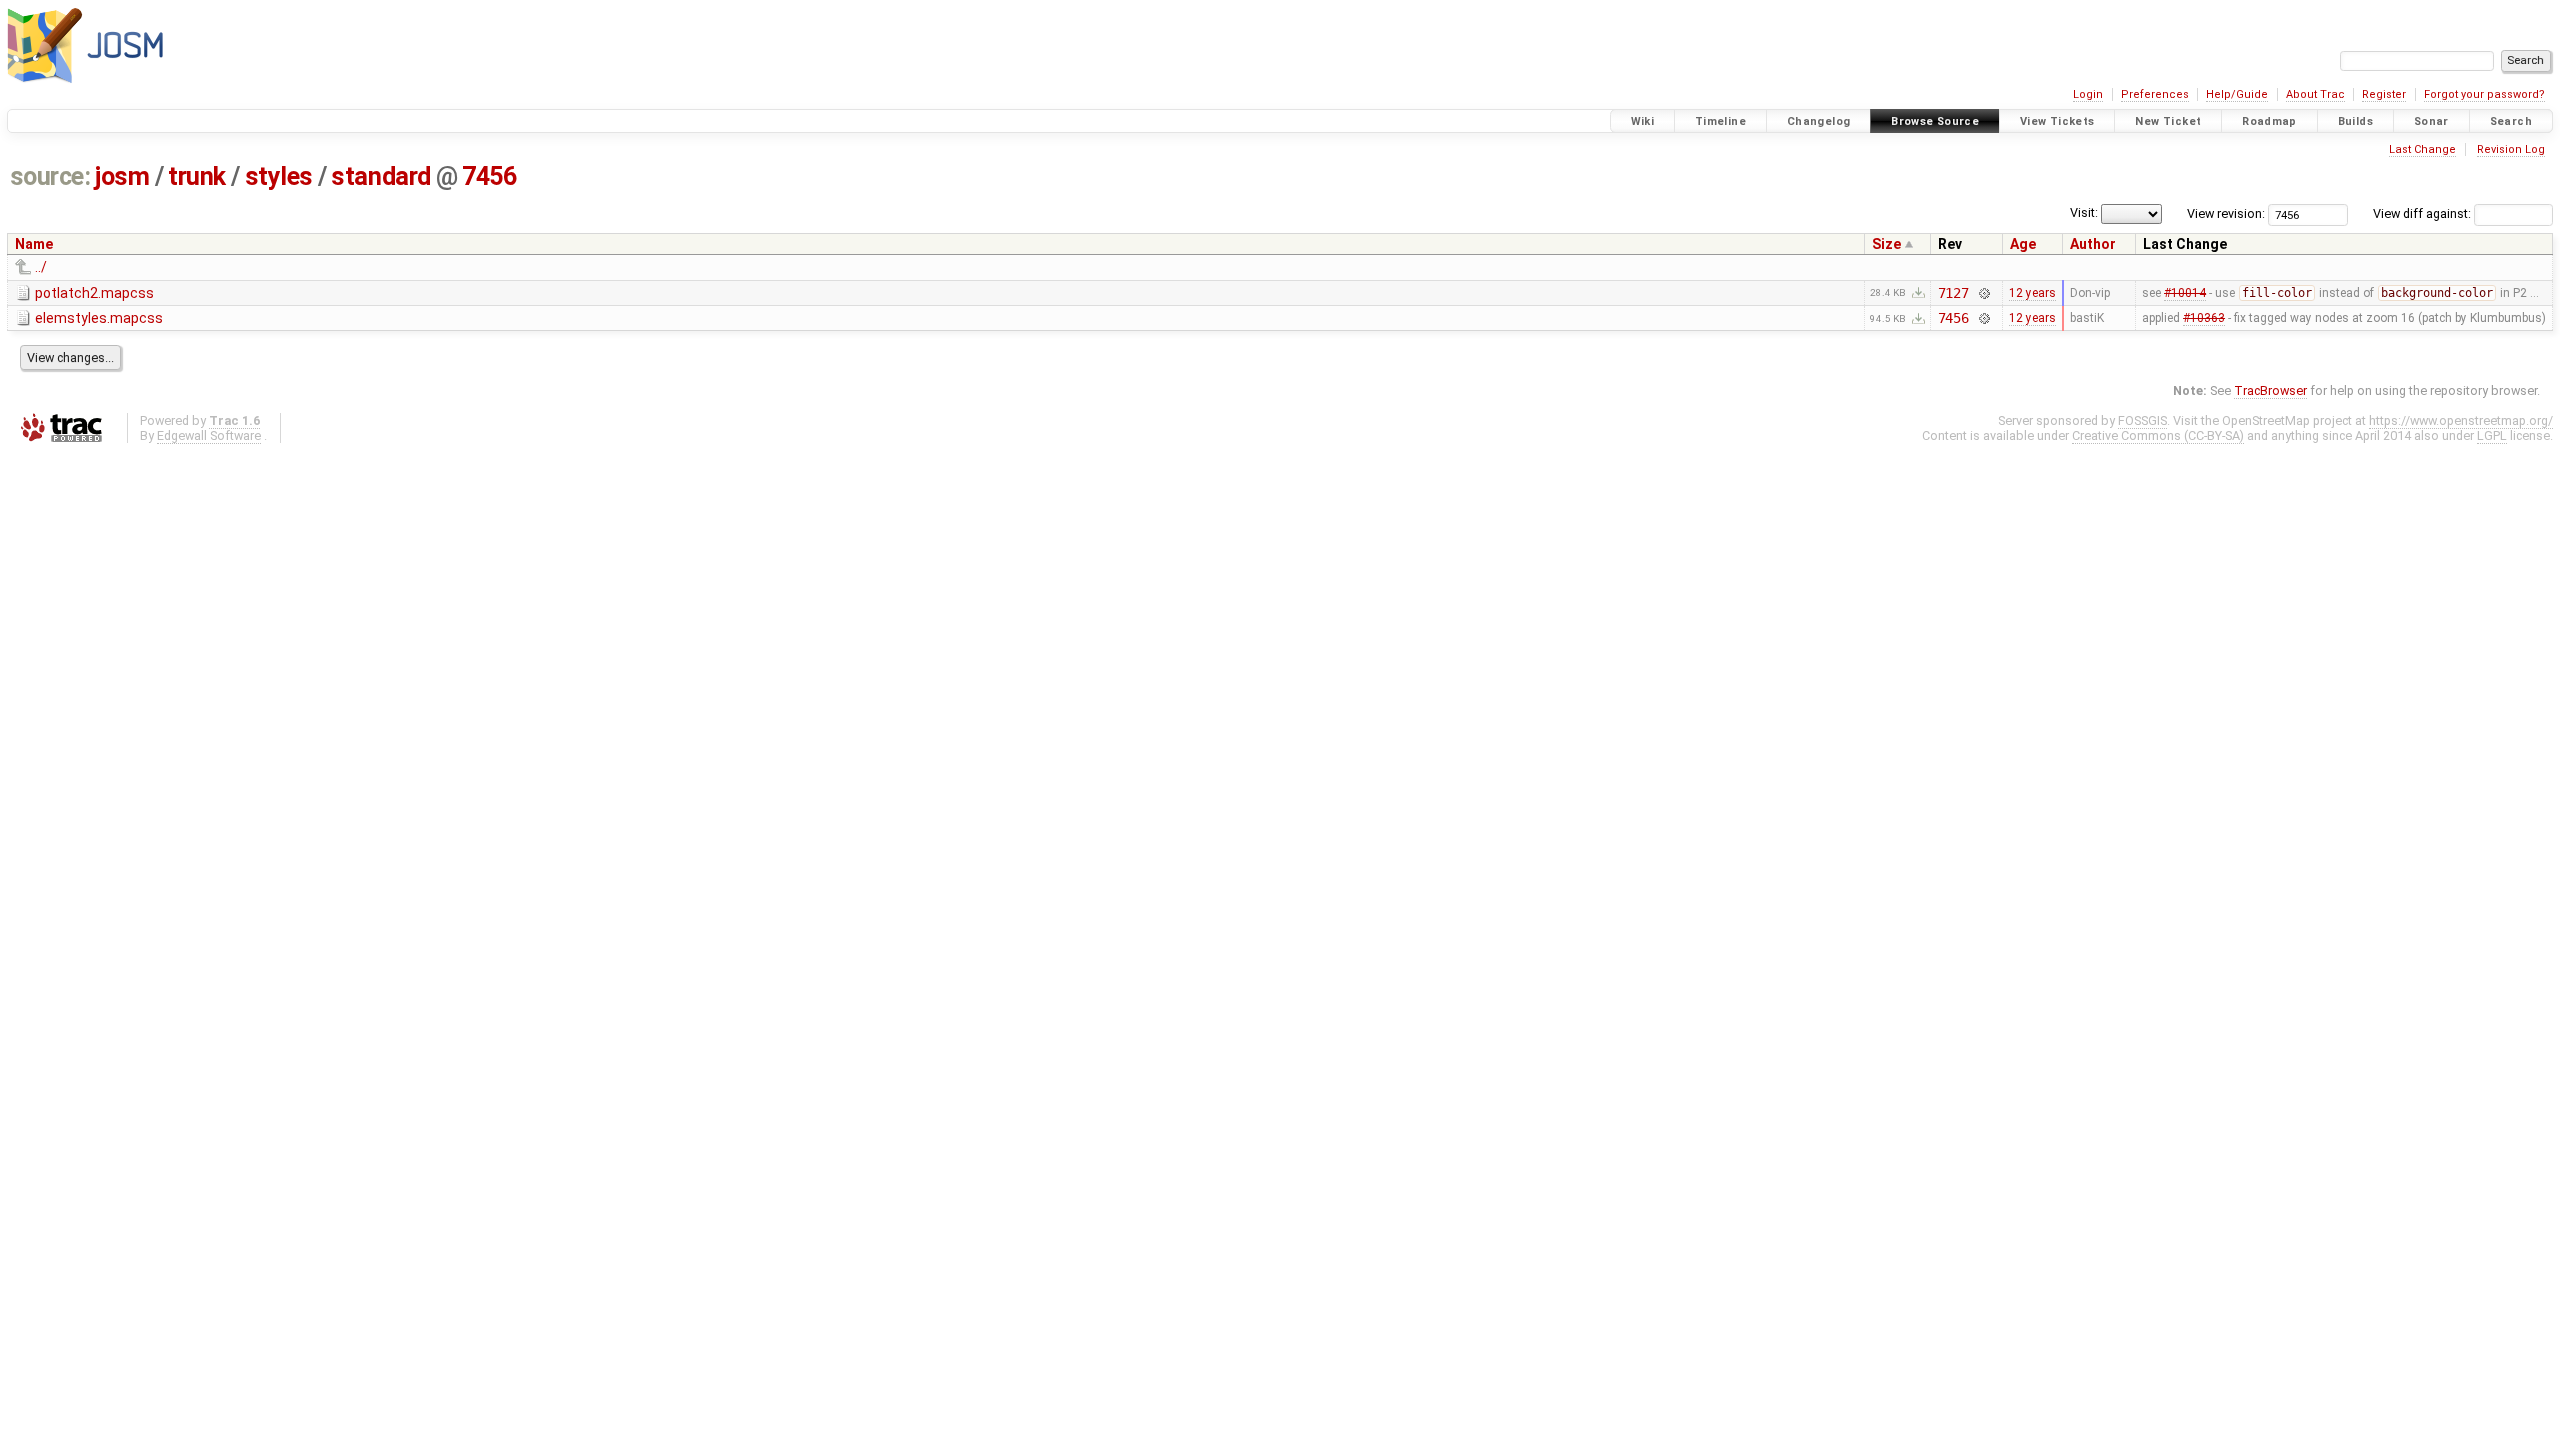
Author (2093, 244)
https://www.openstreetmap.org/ (2461, 420)
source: (50, 176)
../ (41, 267)
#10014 (2185, 293)
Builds (2355, 121)
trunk (197, 176)
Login (2088, 94)
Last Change (2422, 149)
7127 (1953, 293)
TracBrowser (2270, 390)
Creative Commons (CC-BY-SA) (2158, 435)
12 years (2032, 293)
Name (34, 244)
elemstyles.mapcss (99, 318)
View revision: (2226, 213)
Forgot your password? (2484, 94)
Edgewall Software (209, 435)
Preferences (2155, 94)
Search (2511, 121)
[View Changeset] (1983, 293)
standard (380, 176)
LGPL (2492, 435)
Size (1886, 244)
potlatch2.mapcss (94, 293)
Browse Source (1935, 121)
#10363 (2204, 318)
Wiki (1643, 121)
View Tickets (2057, 121)
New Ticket (2168, 121)
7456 (489, 176)
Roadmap (2269, 121)
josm (122, 176)
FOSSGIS (2142, 420)
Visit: (2084, 212)
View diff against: (2423, 213)
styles (279, 176)
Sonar (2431, 121)
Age (2023, 244)
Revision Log (2511, 149)
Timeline (1720, 121)
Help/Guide (2237, 94)
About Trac (2315, 94)
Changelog (1818, 121)
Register (2384, 94)
